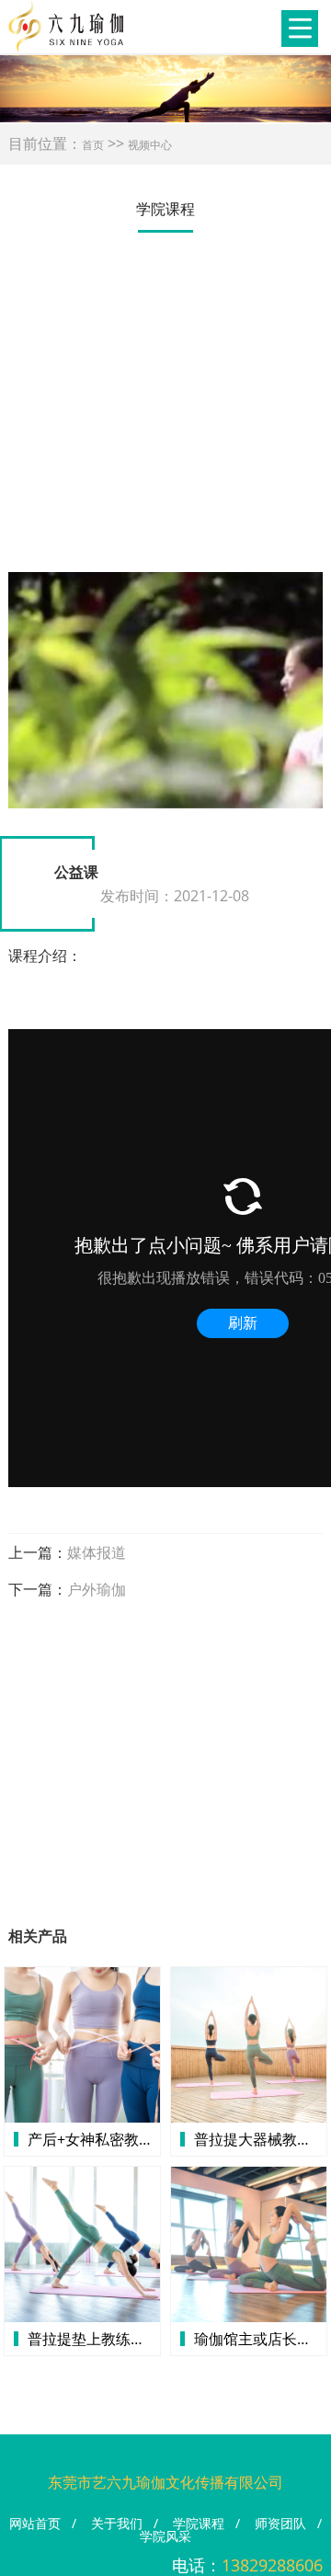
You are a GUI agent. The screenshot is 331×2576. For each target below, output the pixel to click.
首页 (93, 145)
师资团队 (280, 2523)
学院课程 (199, 2523)
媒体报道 (97, 1552)
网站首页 (35, 2523)
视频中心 (150, 145)
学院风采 (165, 2536)
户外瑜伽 (97, 1589)
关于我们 (117, 2523)
